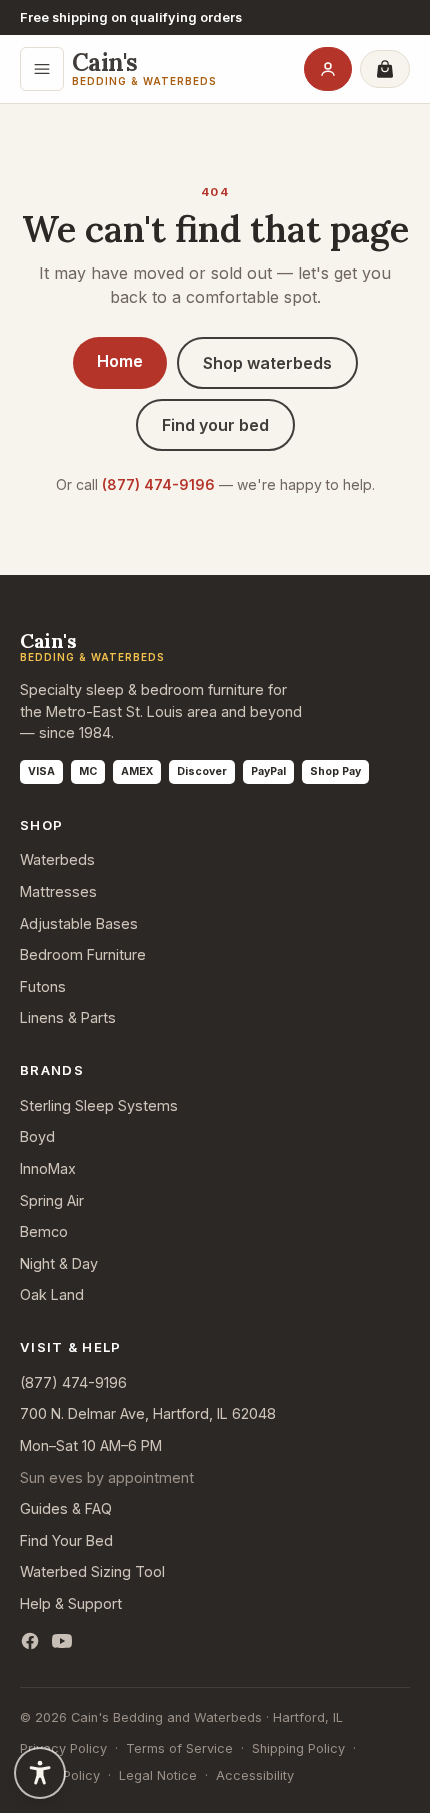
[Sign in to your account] (328, 69)
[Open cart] (385, 69)
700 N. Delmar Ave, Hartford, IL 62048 (148, 1413)
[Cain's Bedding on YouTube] (62, 1641)
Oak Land (52, 1294)
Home (120, 361)
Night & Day (59, 1263)
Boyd (37, 1136)
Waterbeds (57, 859)
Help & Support (71, 1603)
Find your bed (215, 425)
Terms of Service (179, 1748)
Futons (43, 986)
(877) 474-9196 (158, 484)
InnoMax (48, 1168)
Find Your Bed (66, 1540)
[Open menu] (42, 69)
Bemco (44, 1231)
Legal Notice (158, 1775)
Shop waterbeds (267, 363)
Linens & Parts (68, 1017)
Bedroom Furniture (83, 954)
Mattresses (58, 891)
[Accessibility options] (40, 1773)
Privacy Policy (63, 1748)
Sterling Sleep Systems (99, 1105)
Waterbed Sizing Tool (92, 1571)
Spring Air (52, 1200)
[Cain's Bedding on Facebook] (30, 1641)
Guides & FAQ (66, 1508)
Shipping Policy (298, 1748)
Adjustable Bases (79, 923)
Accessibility (255, 1775)
